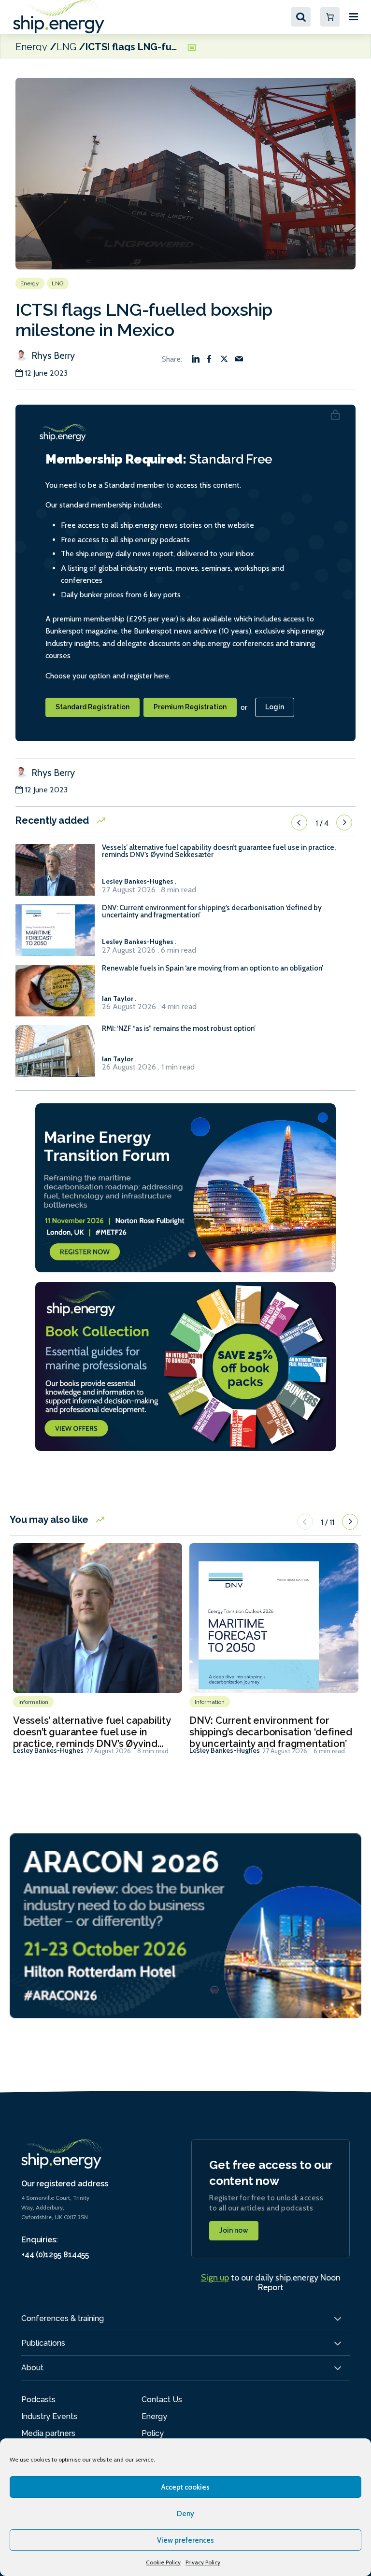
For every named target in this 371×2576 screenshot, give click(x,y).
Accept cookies (185, 2487)
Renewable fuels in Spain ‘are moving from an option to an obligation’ (213, 968)
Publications (43, 2343)
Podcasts (38, 2400)
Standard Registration (93, 707)
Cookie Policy (163, 2562)
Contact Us (162, 2400)
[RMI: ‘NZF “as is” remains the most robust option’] (55, 1055)
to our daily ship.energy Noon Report (271, 2282)
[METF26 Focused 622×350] (185, 1187)
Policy (153, 2433)
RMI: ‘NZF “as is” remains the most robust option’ (179, 1029)
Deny (185, 2514)
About (32, 2368)
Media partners (48, 2433)
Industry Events (49, 2416)
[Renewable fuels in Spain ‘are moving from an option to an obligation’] (55, 995)
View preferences (185, 2540)
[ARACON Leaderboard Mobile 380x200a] (185, 1925)
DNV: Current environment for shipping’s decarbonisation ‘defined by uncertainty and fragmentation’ (212, 912)
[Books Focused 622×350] (185, 1366)
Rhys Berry (52, 355)
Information (33, 1702)
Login (275, 707)
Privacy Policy (203, 2562)
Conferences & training (63, 2318)
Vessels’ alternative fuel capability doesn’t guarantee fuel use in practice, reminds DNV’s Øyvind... (92, 1732)
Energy (31, 46)
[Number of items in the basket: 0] (330, 17)
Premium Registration (190, 707)
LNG (66, 46)
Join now (234, 2230)
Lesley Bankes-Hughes (48, 1750)
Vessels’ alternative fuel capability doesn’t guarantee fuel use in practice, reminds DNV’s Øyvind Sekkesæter (219, 851)
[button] (299, 823)
